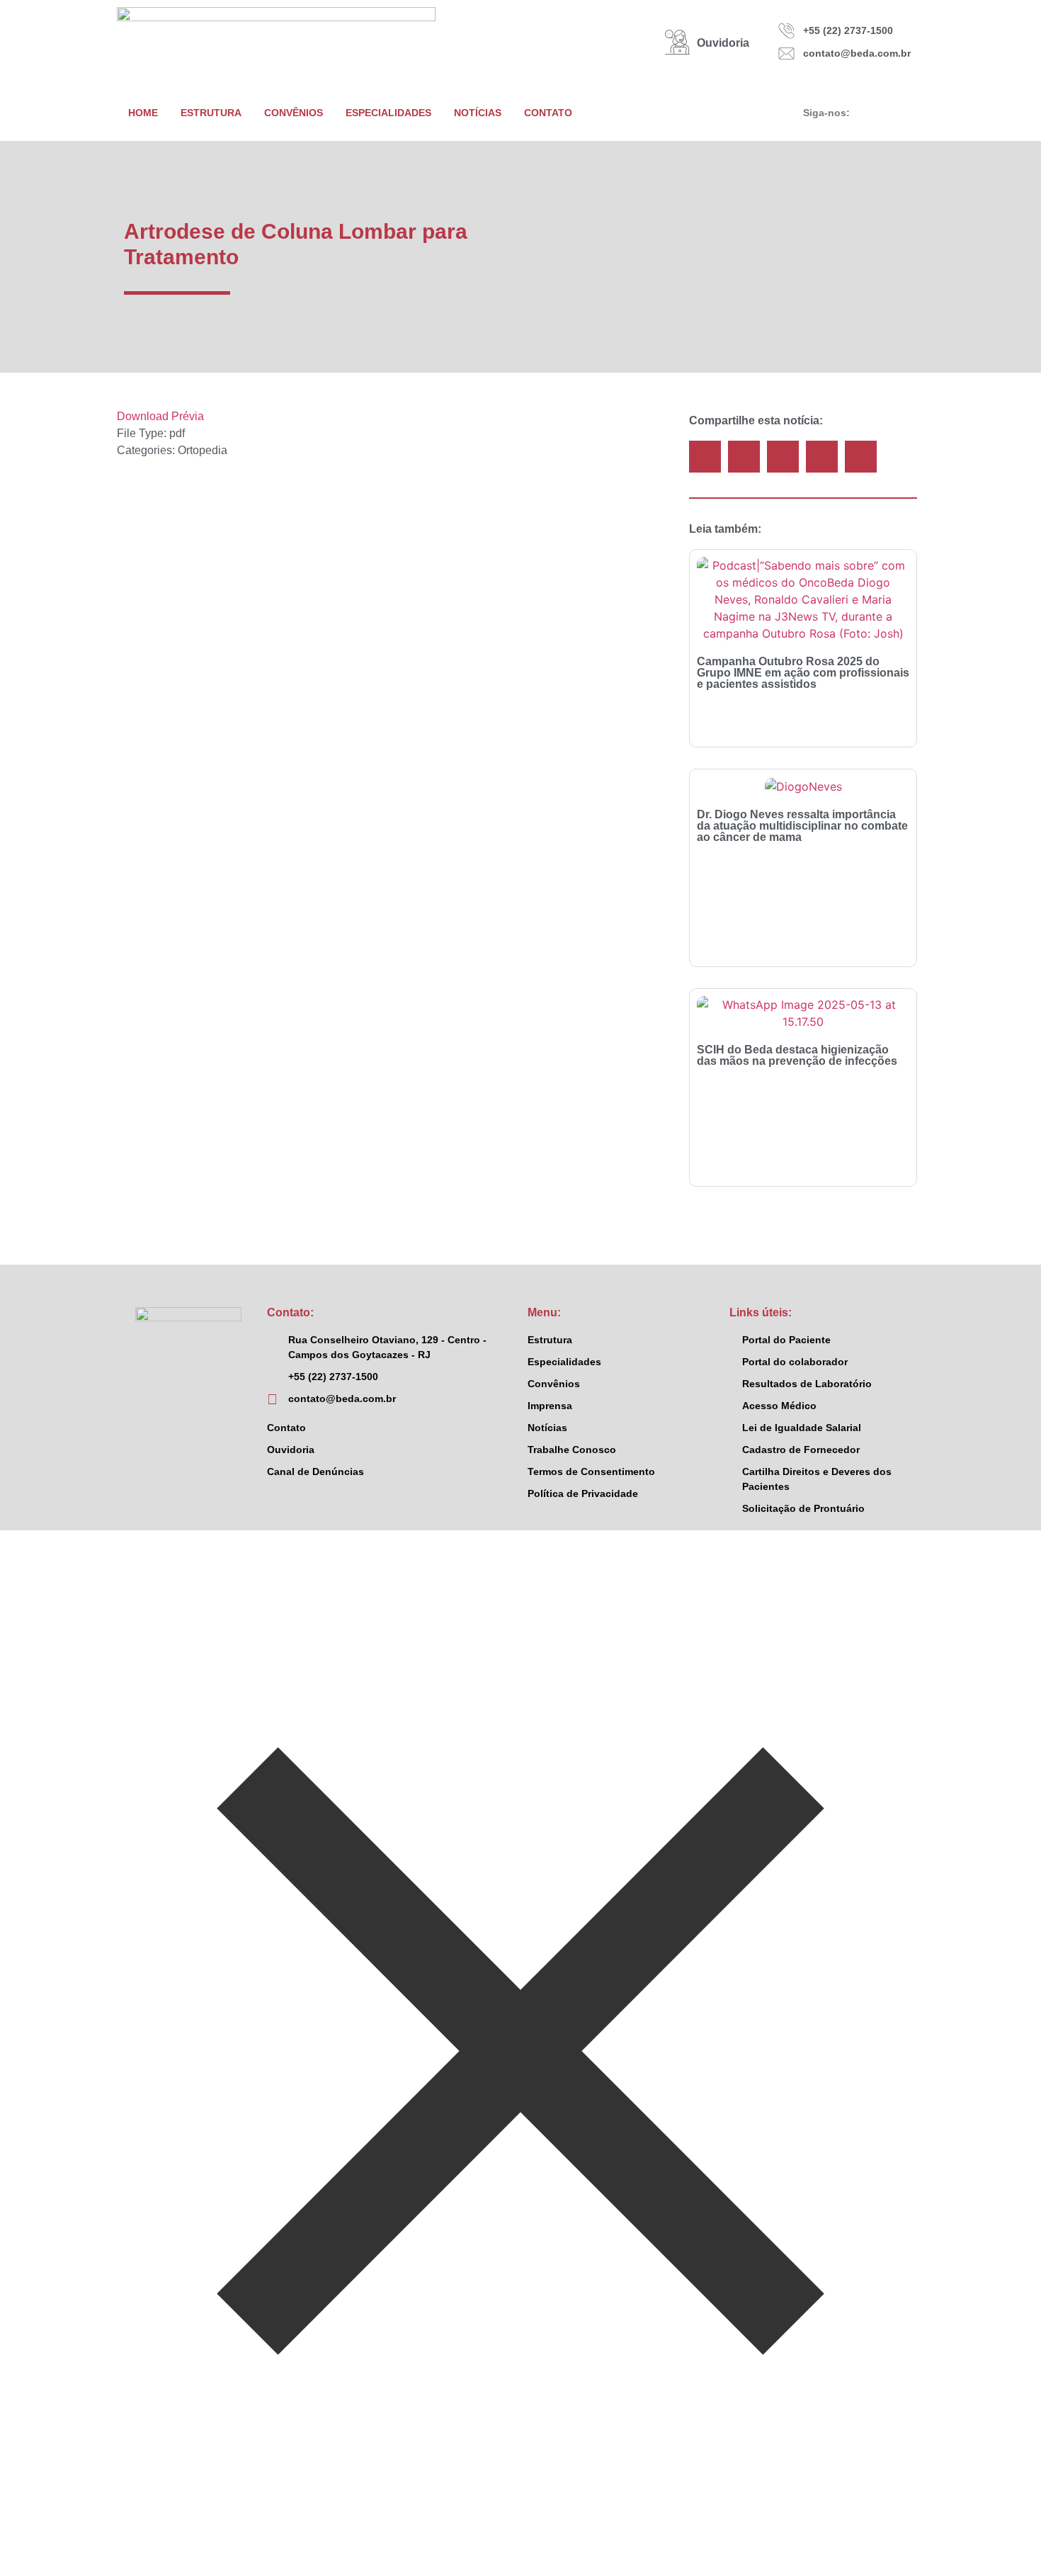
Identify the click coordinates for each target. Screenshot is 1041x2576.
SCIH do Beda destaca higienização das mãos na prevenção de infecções (797, 1055)
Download (143, 416)
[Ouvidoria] (677, 42)
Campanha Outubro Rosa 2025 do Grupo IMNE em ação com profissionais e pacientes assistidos (803, 673)
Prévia (188, 416)
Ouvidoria (723, 43)
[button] (705, 457)
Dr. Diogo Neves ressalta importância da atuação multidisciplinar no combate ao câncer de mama (802, 826)
